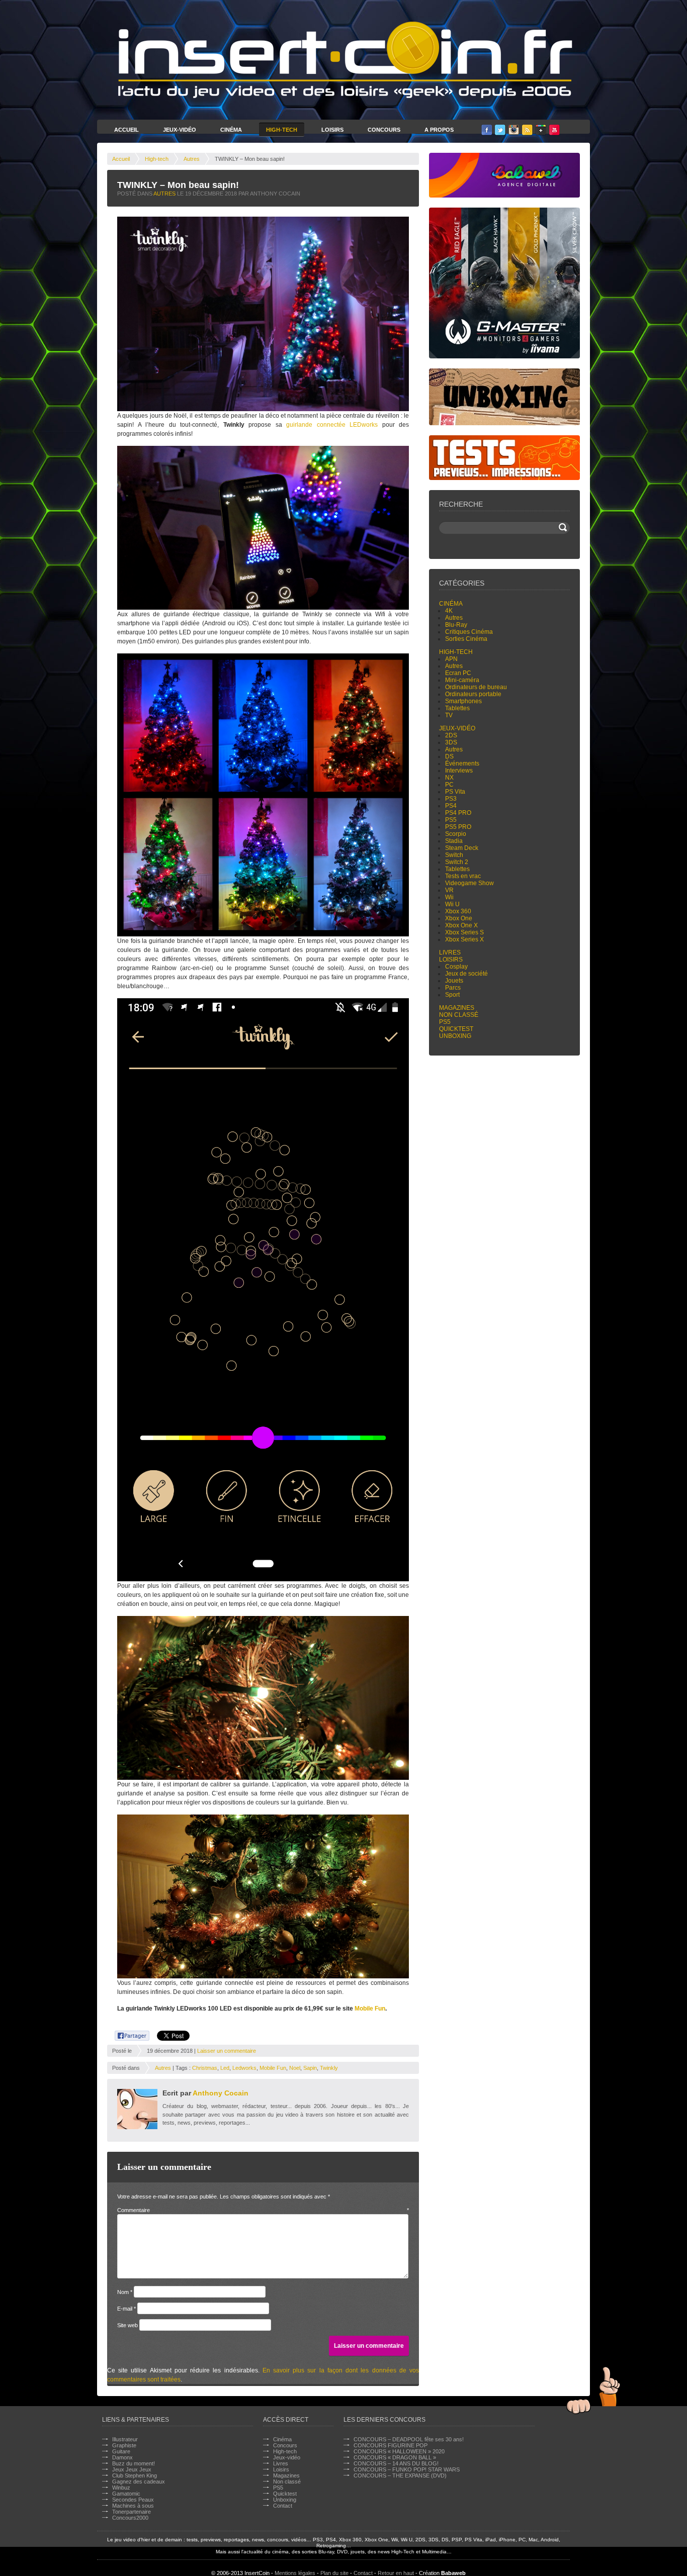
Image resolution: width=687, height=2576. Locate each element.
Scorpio (456, 834)
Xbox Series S (464, 932)
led (225, 2068)
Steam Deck (462, 848)
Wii (449, 897)
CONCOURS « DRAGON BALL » (395, 2457)
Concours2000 (130, 2518)
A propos (439, 130)
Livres (450, 952)
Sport (452, 995)
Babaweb (453, 2573)
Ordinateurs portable (473, 694)
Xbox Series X (464, 939)
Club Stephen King (135, 2475)
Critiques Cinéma (469, 632)
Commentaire (263, 2210)
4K (449, 611)
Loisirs (332, 130)
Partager (126, 2034)
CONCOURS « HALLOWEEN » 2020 (399, 2451)
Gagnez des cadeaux (139, 2482)
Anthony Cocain (221, 2093)
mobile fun (273, 2068)
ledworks (244, 2068)
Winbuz (121, 2488)
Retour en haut (396, 2573)
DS (449, 756)
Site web (127, 2325)
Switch (454, 855)
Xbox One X (461, 925)
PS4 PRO (458, 813)
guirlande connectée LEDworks (332, 425)
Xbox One (459, 918)
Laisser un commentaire (227, 2051)
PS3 (451, 799)
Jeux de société (466, 974)
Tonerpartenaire (132, 2512)
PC (449, 785)
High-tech (157, 159)
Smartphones (463, 701)
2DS (451, 735)
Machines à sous (133, 2506)
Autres (192, 159)
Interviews (459, 771)
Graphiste (124, 2445)
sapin (310, 2068)
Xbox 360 (458, 911)
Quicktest (456, 1029)
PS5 (451, 820)
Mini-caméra (462, 680)
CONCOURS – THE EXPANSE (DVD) (400, 2475)
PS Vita (455, 792)
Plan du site (334, 2573)
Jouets (454, 981)
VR (449, 890)
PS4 (451, 806)
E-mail (126, 2309)
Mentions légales (295, 2573)
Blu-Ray (456, 625)
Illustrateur (125, 2439)
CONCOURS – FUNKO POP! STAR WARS (407, 2469)
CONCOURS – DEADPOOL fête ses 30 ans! (409, 2439)
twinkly (329, 2068)
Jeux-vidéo (457, 728)
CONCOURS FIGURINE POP (391, 2445)
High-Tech (282, 130)
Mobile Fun (370, 2009)
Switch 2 (457, 862)
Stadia (454, 841)
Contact (283, 2506)
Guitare (121, 2451)
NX (449, 778)
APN (451, 659)
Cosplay (456, 967)
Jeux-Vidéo (180, 130)
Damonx (122, 2457)
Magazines (457, 1008)
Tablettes (457, 708)
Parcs (453, 988)
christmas (205, 2068)
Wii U (452, 904)
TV (449, 715)
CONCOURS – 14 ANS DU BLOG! (396, 2463)
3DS (451, 742)
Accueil (126, 130)
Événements (462, 764)
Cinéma (231, 130)
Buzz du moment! (134, 2463)
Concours (384, 130)
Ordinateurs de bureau (476, 687)
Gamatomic (126, 2494)
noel (295, 2068)
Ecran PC (458, 673)
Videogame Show (469, 883)
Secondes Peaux (133, 2500)
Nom (125, 2292)
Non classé (459, 1015)
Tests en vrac (463, 876)
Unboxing (455, 1036)
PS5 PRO (458, 827)
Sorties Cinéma (466, 639)
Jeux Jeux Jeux (132, 2469)
